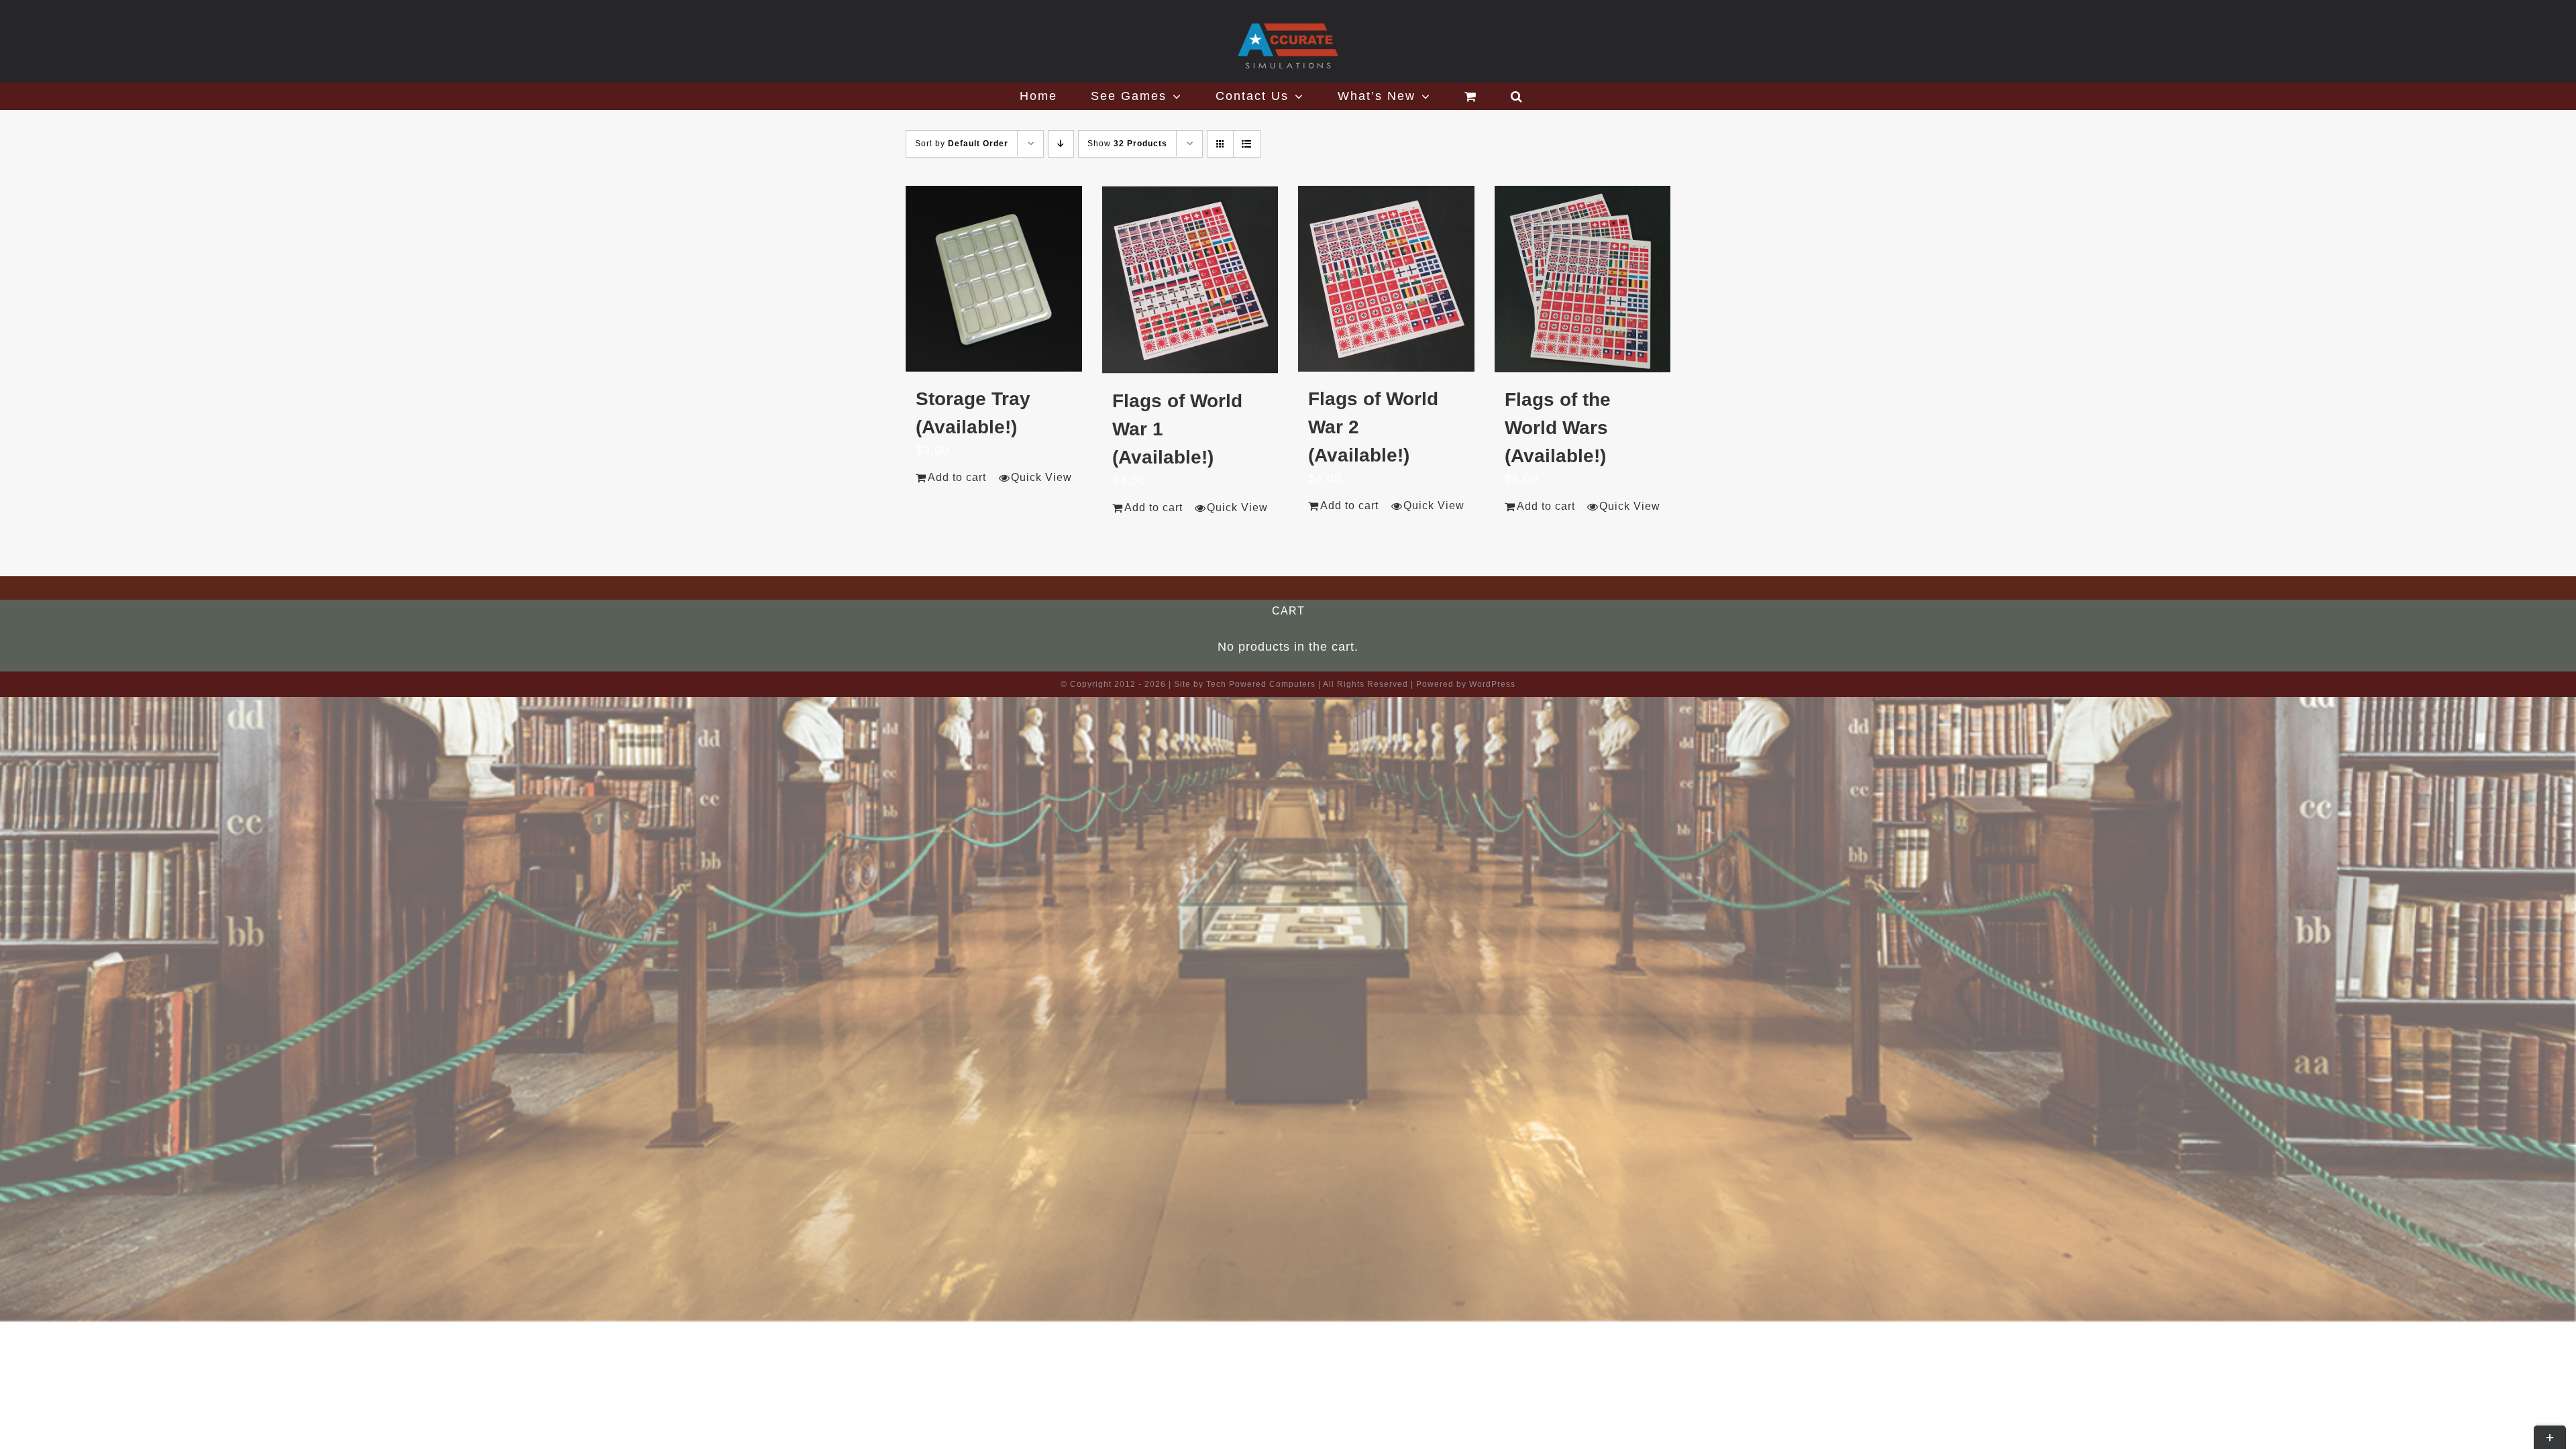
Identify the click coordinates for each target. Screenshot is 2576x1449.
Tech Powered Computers (1261, 684)
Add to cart (957, 477)
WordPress (1492, 684)
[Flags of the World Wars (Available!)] (1583, 279)
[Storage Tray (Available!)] (994, 279)
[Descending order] (1061, 144)
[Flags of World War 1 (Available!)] (1190, 280)
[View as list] (1247, 144)
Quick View (1041, 477)
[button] (1517, 96)
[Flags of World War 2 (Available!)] (1386, 279)
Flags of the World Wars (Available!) (1558, 428)
